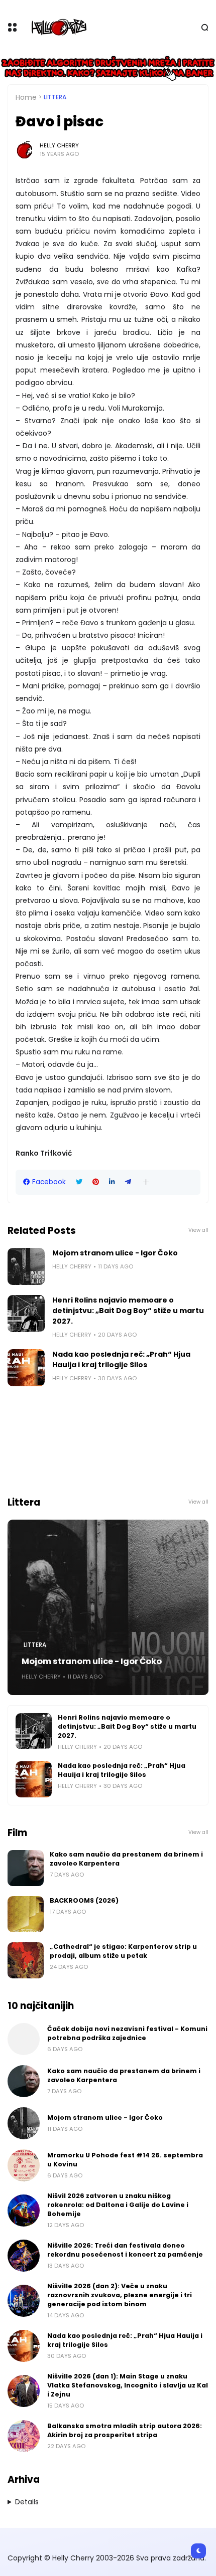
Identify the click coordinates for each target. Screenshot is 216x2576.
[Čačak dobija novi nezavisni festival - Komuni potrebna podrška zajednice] (24, 2039)
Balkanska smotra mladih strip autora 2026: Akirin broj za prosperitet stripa (125, 2430)
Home (26, 97)
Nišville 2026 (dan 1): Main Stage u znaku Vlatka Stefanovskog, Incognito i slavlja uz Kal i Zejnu (128, 2385)
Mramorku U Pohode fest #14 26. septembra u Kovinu (125, 2160)
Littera (55, 97)
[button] (146, 1182)
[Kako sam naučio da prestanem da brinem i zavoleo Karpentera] (26, 1868)
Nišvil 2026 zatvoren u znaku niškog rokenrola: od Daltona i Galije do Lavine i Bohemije (118, 2205)
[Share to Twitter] (79, 1182)
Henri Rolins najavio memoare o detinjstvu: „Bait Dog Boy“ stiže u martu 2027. (128, 1311)
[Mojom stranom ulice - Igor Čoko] (26, 1266)
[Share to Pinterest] (96, 1182)
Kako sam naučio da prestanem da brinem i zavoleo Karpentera (126, 1859)
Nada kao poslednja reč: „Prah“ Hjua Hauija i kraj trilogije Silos (121, 1359)
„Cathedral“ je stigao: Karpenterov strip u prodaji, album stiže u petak (123, 1951)
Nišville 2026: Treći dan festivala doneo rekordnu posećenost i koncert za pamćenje (125, 2250)
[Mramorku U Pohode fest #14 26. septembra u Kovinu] (24, 2165)
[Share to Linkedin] (112, 1182)
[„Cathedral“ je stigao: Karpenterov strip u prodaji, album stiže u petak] (26, 1960)
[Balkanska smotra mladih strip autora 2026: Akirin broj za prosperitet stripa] (24, 2436)
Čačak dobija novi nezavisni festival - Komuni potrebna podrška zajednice (127, 2033)
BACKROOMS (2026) (84, 1900)
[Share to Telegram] (128, 1182)
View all (198, 1230)
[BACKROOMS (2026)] (26, 1914)
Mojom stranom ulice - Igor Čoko (115, 1253)
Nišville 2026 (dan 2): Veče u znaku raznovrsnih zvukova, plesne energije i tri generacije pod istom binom (120, 2295)
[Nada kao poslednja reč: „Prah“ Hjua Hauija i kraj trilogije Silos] (26, 1368)
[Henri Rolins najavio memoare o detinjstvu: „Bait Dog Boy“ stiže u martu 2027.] (26, 1314)
